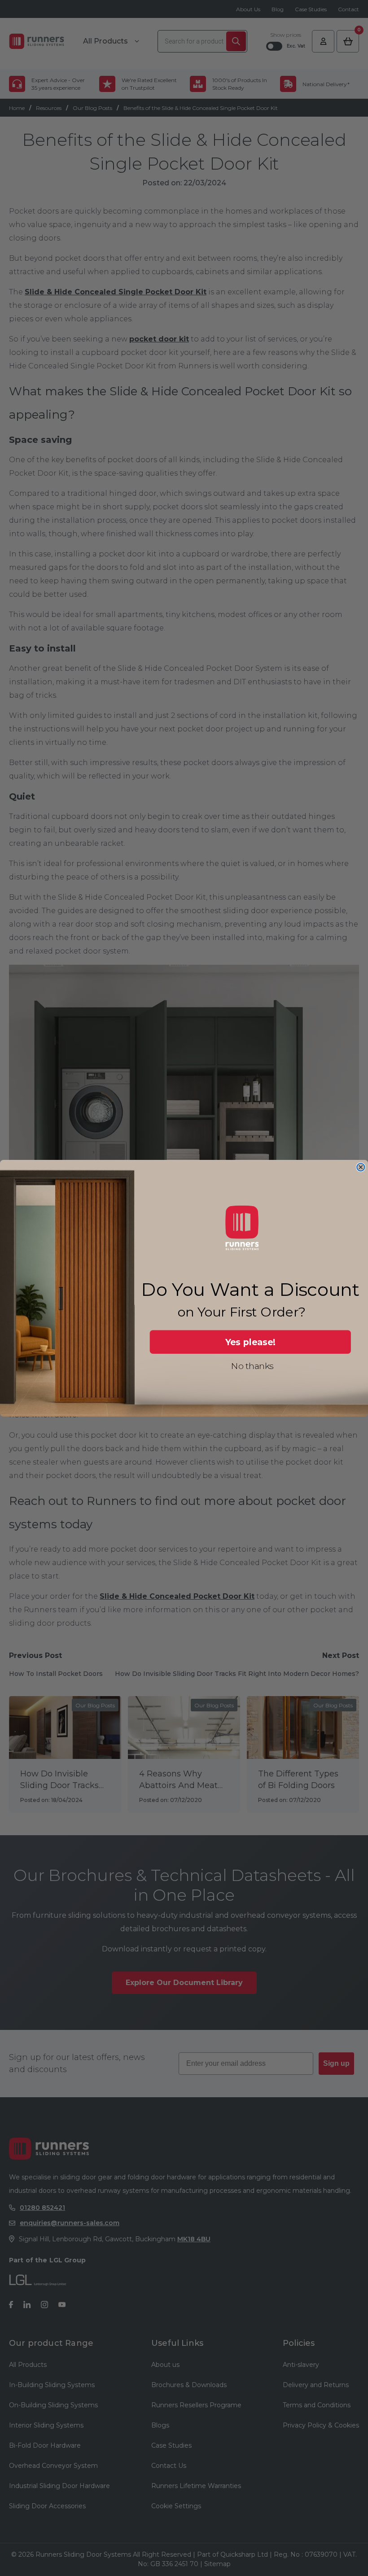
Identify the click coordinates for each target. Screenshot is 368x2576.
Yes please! (251, 1342)
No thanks (252, 1366)
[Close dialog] (361, 1167)
